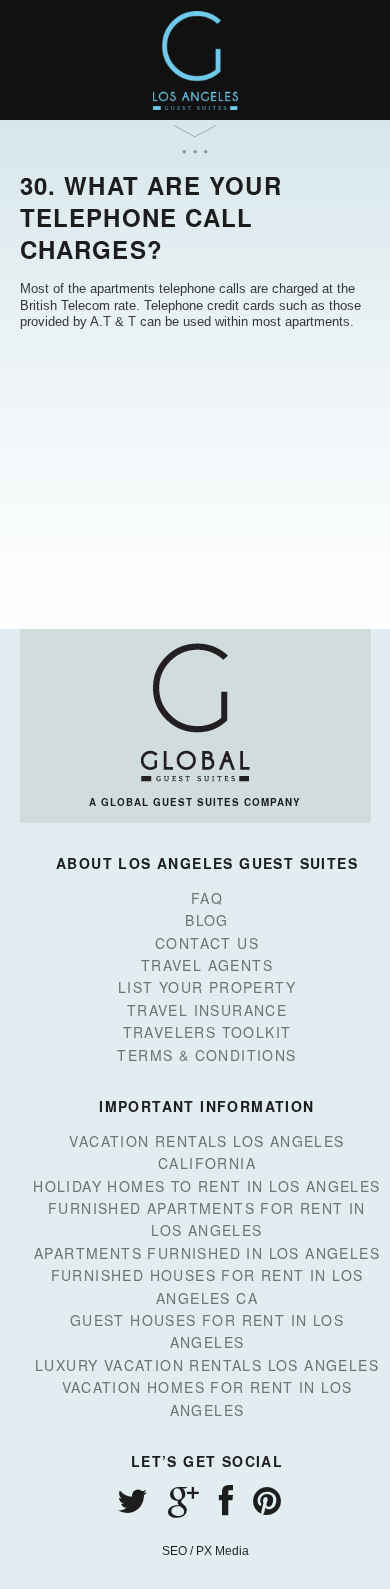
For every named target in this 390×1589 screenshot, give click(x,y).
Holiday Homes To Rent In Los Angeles (206, 1186)
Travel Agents (207, 965)
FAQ (207, 898)
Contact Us (207, 943)
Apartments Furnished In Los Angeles (207, 1253)
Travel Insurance (207, 1010)
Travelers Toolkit (207, 1032)
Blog (207, 920)
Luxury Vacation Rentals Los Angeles (207, 1365)
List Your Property (207, 987)
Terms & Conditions (206, 1055)
